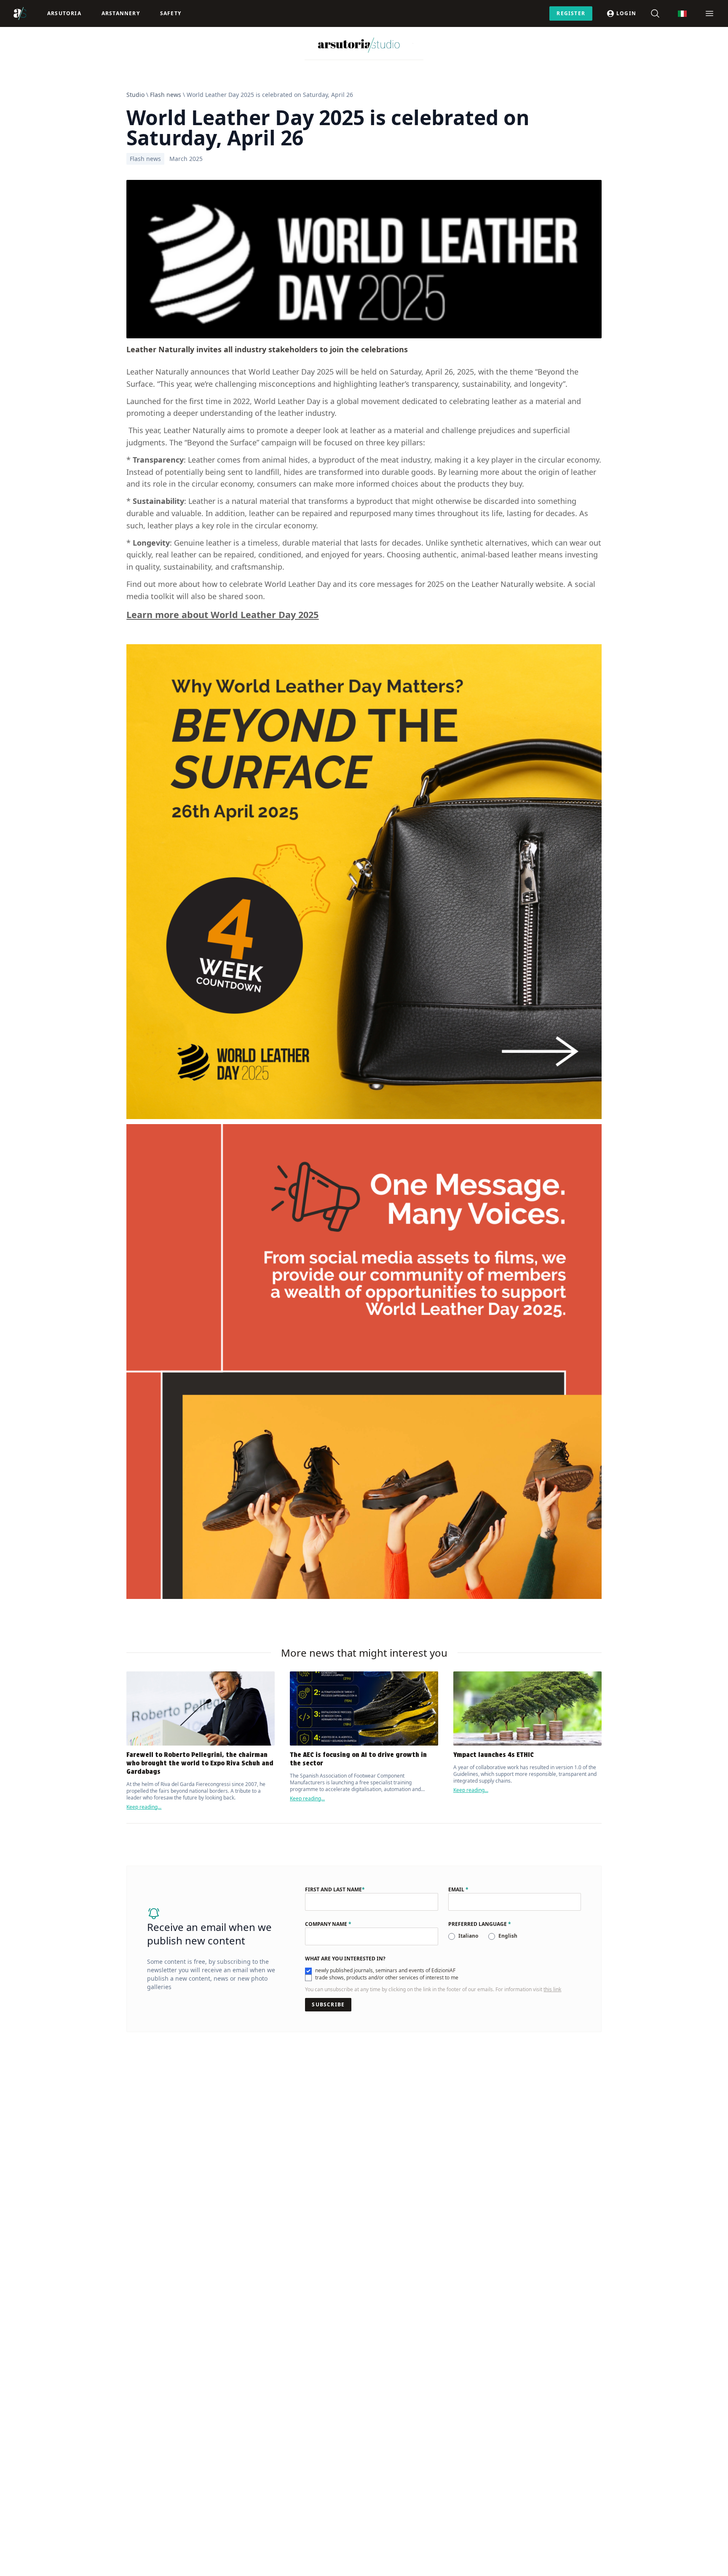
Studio (135, 95)
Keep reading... (144, 1807)
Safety (171, 13)
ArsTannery (121, 13)
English (508, 1936)
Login (626, 13)
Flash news (166, 95)
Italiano (468, 1936)
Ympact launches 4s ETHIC (494, 1755)
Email (458, 1890)
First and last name (335, 1890)
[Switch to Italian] (682, 14)
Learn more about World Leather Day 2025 (222, 615)
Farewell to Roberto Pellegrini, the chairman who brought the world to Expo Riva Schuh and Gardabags (200, 1763)
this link (552, 1989)
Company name (328, 1924)
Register (571, 13)
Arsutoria (64, 13)
